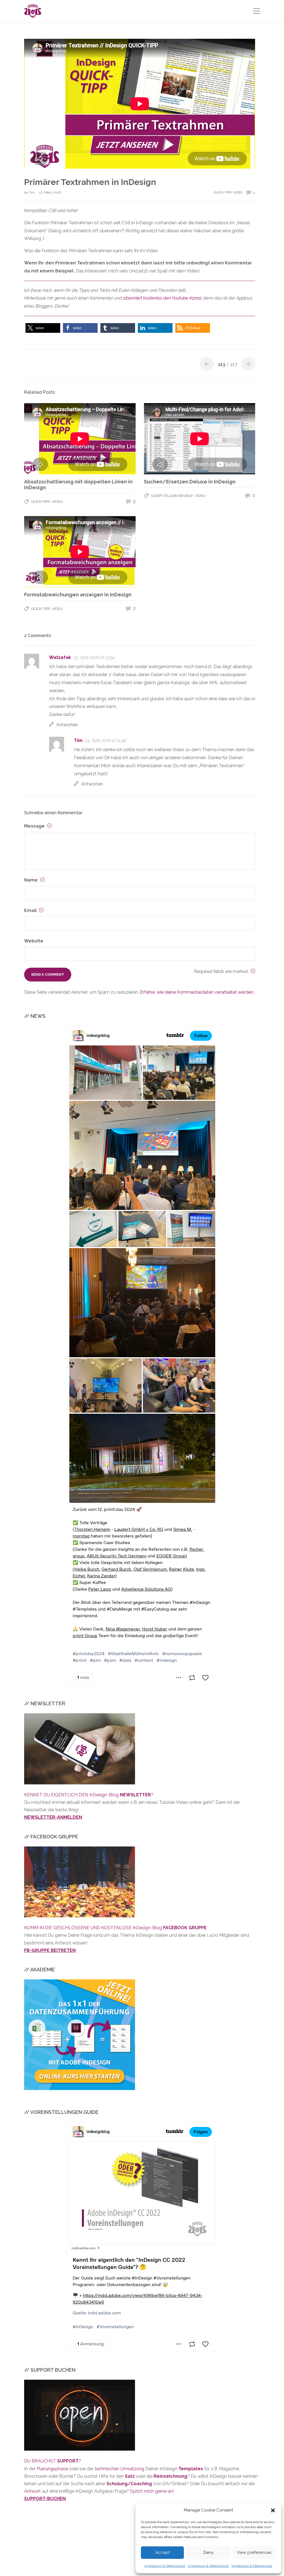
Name (31, 880)
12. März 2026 (50, 192)
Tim (32, 192)
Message (35, 826)
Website (34, 941)
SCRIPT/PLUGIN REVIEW (172, 496)
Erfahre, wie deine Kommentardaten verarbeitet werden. (197, 992)
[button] (273, 2510)
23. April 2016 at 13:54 (94, 657)
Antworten (67, 725)
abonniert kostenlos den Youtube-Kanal (162, 298)
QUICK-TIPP (223, 192)
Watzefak (60, 657)
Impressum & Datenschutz (165, 2566)
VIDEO (238, 192)
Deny (208, 2552)
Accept (163, 2552)
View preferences (254, 2552)
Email (31, 910)
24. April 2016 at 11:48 (106, 740)
